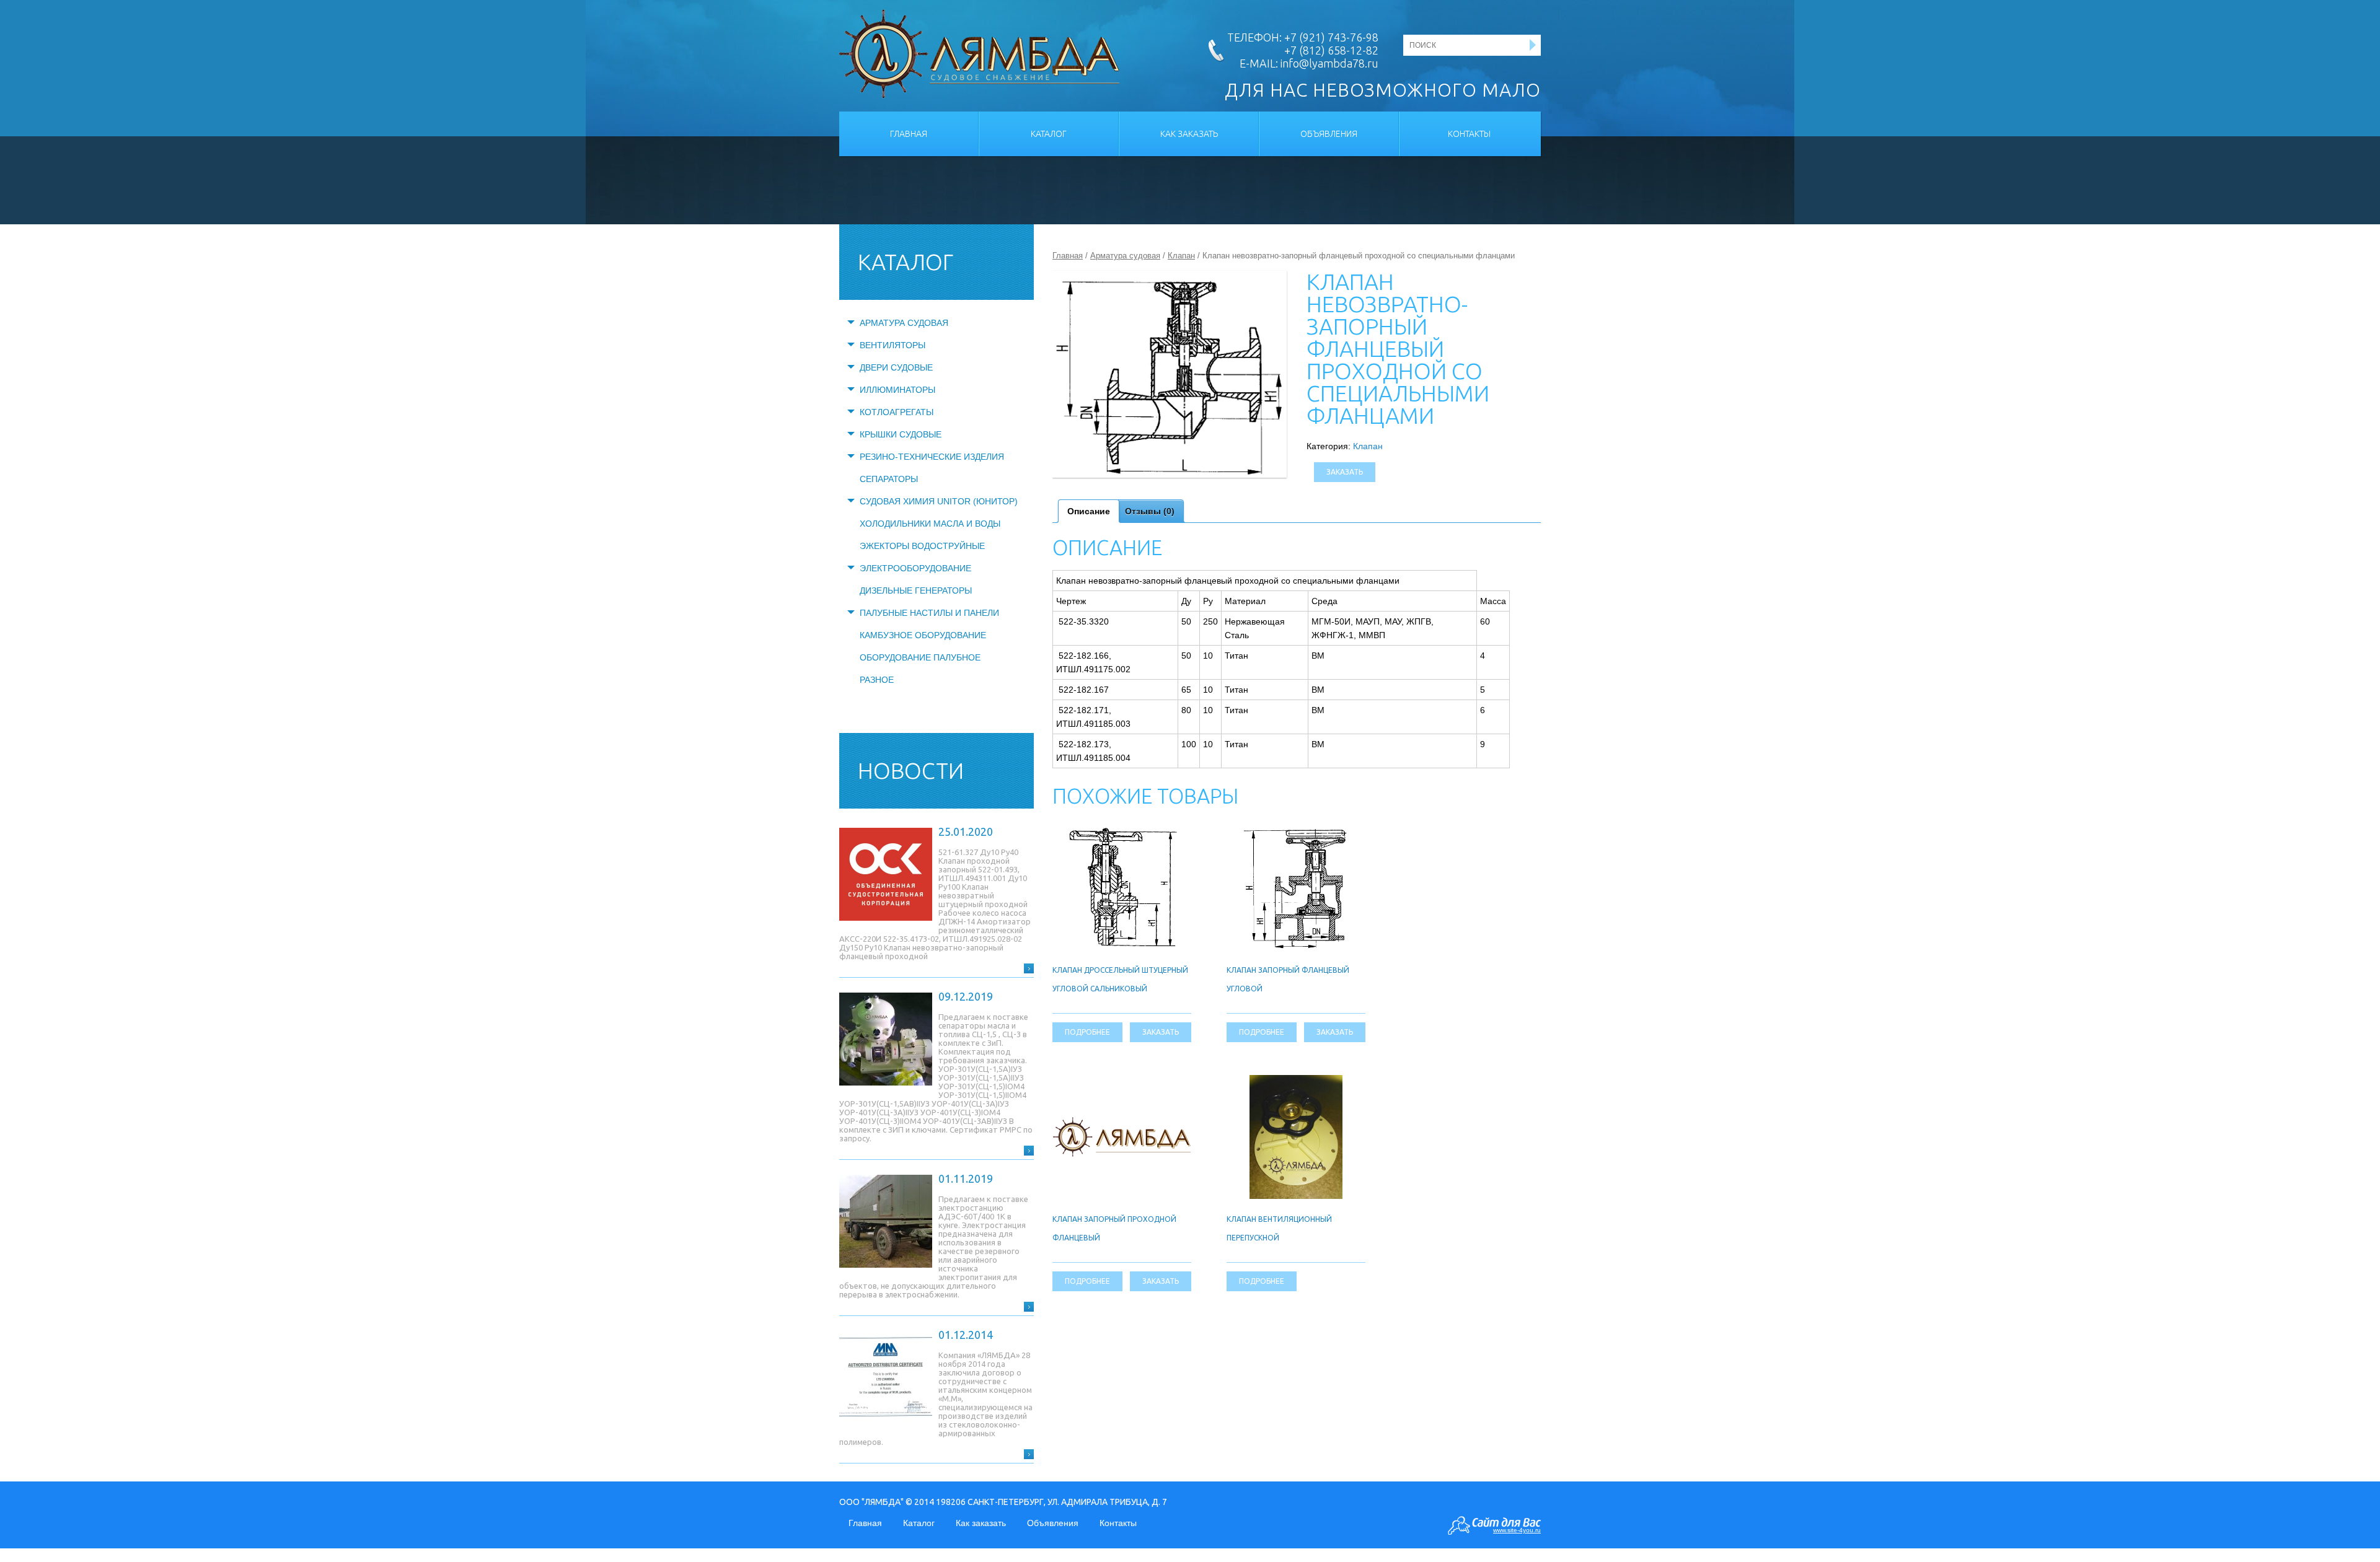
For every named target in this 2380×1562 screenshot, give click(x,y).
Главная (909, 134)
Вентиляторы (892, 345)
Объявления (1329, 134)
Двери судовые (896, 367)
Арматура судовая (904, 323)
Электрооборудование (915, 568)
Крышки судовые (901, 434)
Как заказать (1189, 134)
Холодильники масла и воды (930, 524)
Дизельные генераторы (916, 590)
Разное (877, 680)
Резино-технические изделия (932, 457)
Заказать (1345, 472)
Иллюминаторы (897, 390)
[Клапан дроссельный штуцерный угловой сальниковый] (1122, 833)
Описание (1089, 511)
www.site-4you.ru (1517, 1530)
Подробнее (1087, 1032)
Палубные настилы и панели (929, 613)
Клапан (1181, 256)
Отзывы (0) (1150, 511)
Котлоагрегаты (897, 412)
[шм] (1170, 374)
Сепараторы (889, 479)
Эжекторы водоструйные (922, 546)
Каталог (1049, 134)
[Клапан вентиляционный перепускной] (1296, 1082)
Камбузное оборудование (923, 635)
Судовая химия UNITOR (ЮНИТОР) (939, 501)
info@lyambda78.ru (1329, 63)
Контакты (1469, 134)
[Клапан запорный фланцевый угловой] (1296, 833)
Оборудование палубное (920, 657)
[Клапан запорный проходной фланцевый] (1122, 1124)
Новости (911, 770)
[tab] (1089, 511)
